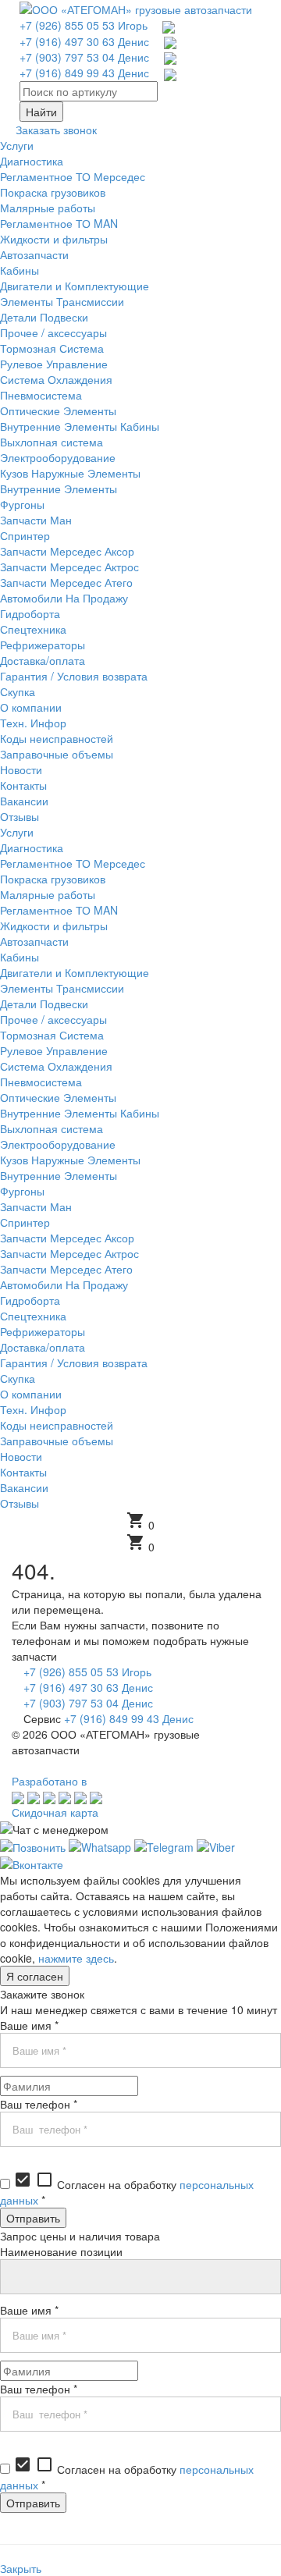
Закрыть (21, 2568)
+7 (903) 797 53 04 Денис (84, 57)
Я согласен (35, 1976)
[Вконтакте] (32, 1863)
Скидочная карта (55, 1812)
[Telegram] (164, 1845)
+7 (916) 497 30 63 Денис (84, 41)
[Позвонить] (33, 1845)
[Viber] (216, 1845)
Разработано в (49, 1781)
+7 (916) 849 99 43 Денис (84, 73)
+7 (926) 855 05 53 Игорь (84, 25)
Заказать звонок (56, 130)
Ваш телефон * (39, 2104)
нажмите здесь (76, 1958)
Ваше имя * (29, 2025)
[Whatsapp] (100, 1845)
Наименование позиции (61, 2251)
